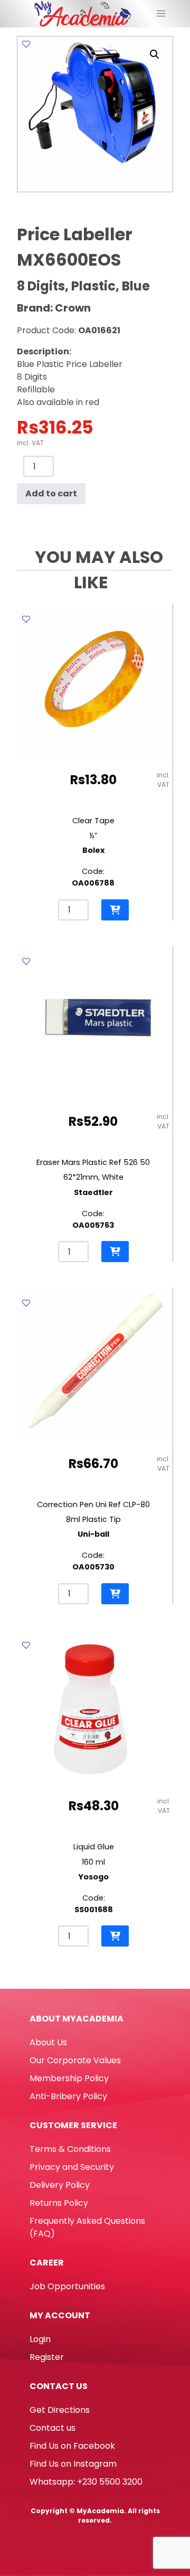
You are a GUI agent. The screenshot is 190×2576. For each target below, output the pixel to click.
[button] (155, 54)
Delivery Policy (60, 2185)
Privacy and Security (72, 2167)
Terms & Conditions (70, 2149)
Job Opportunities (67, 2286)
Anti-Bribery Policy (68, 2096)
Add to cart (51, 493)
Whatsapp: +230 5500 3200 (86, 2482)
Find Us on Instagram (73, 2464)
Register (47, 2357)
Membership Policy (69, 2078)
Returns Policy (59, 2203)
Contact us (53, 2428)
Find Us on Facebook (72, 2446)
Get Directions (60, 2410)
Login (40, 2339)
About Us (48, 2042)
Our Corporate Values (75, 2060)
